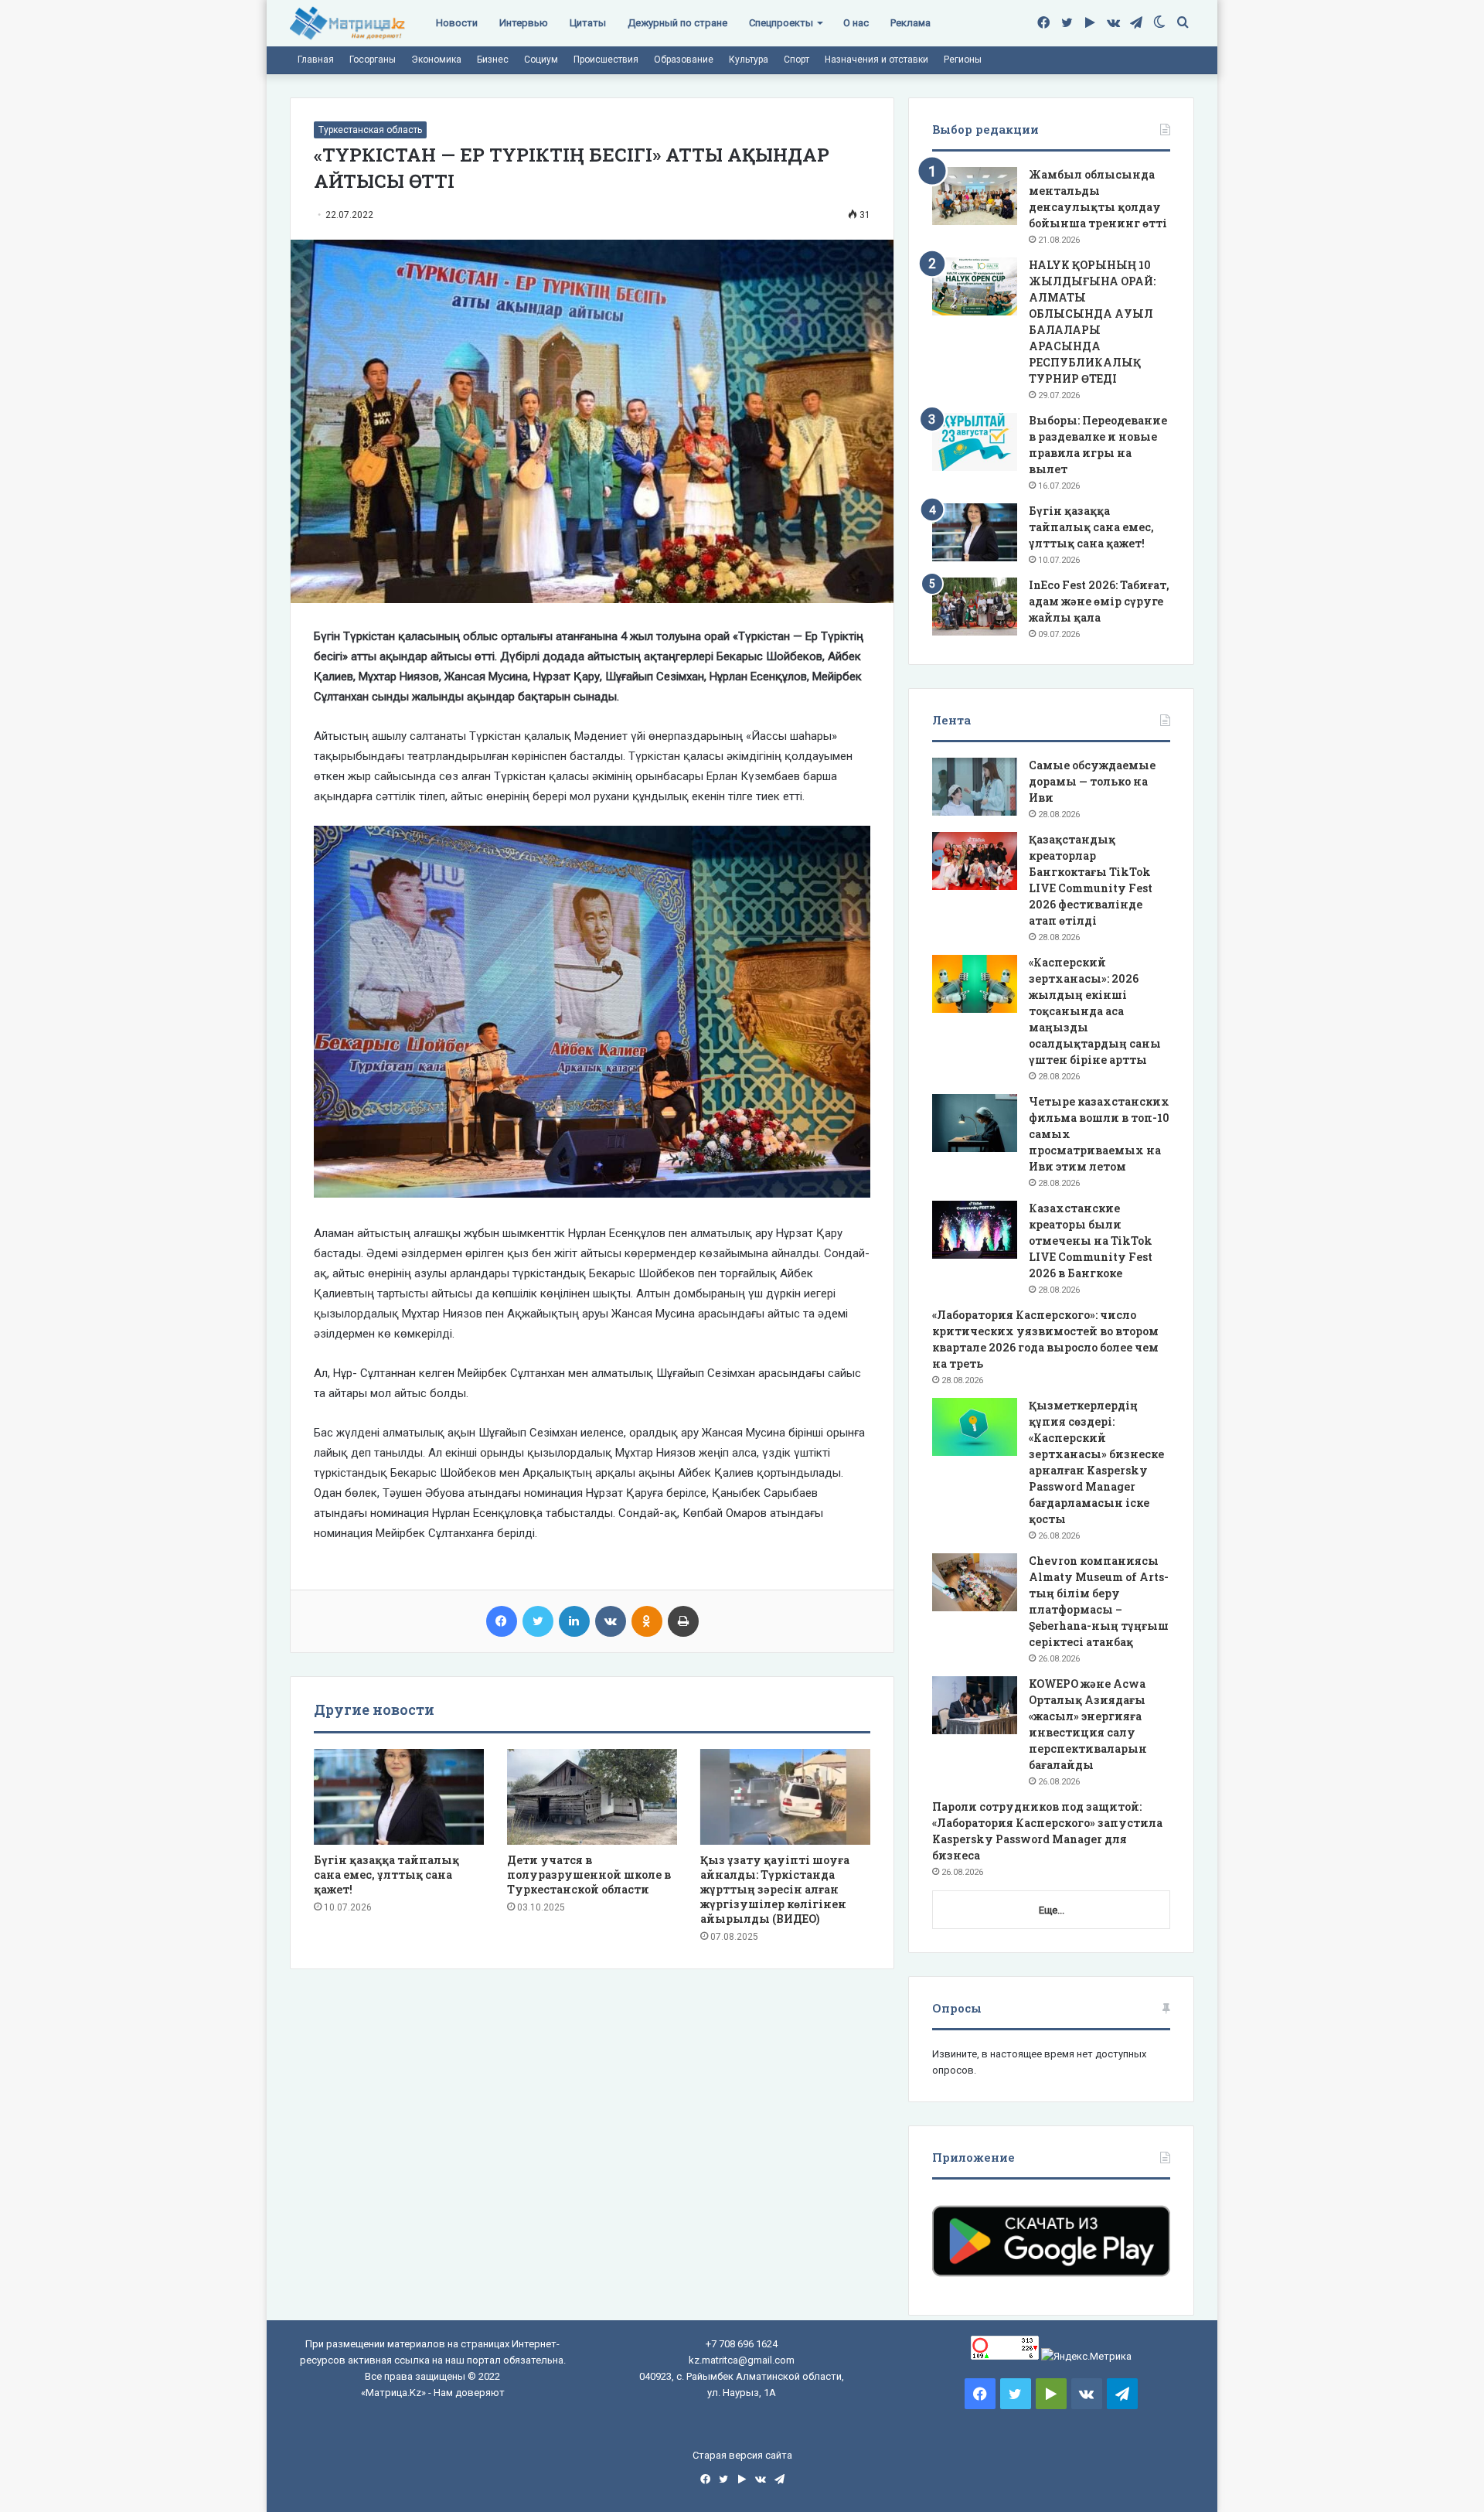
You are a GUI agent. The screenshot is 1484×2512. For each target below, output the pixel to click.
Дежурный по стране (677, 23)
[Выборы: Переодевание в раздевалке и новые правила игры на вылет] (975, 442)
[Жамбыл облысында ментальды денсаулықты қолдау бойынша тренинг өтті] (975, 196)
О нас (856, 23)
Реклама (910, 23)
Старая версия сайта (742, 2455)
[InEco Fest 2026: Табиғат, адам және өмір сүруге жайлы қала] (975, 607)
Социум (541, 60)
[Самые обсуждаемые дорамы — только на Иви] (975, 787)
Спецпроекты (781, 23)
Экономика (436, 60)
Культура (749, 60)
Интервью (524, 23)
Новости (457, 23)
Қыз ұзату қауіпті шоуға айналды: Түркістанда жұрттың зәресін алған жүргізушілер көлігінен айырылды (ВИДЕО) (775, 1889)
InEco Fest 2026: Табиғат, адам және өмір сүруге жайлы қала (1099, 601)
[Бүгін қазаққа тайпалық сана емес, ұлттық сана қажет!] (399, 1797)
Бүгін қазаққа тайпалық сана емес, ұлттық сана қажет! (386, 1875)
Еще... (1052, 1910)
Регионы (963, 60)
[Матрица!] (347, 24)
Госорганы (373, 60)
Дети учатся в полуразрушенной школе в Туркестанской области (589, 1875)
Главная (316, 60)
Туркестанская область (370, 130)
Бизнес (493, 60)
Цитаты (588, 23)
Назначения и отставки (876, 60)
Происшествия (606, 60)
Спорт (796, 60)
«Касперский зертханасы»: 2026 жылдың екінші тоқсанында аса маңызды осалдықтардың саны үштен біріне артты (1095, 1011)
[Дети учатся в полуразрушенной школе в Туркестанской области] (592, 1797)
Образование (684, 60)
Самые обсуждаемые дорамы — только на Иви (1092, 781)
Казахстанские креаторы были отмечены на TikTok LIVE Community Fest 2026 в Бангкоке (1091, 1241)
